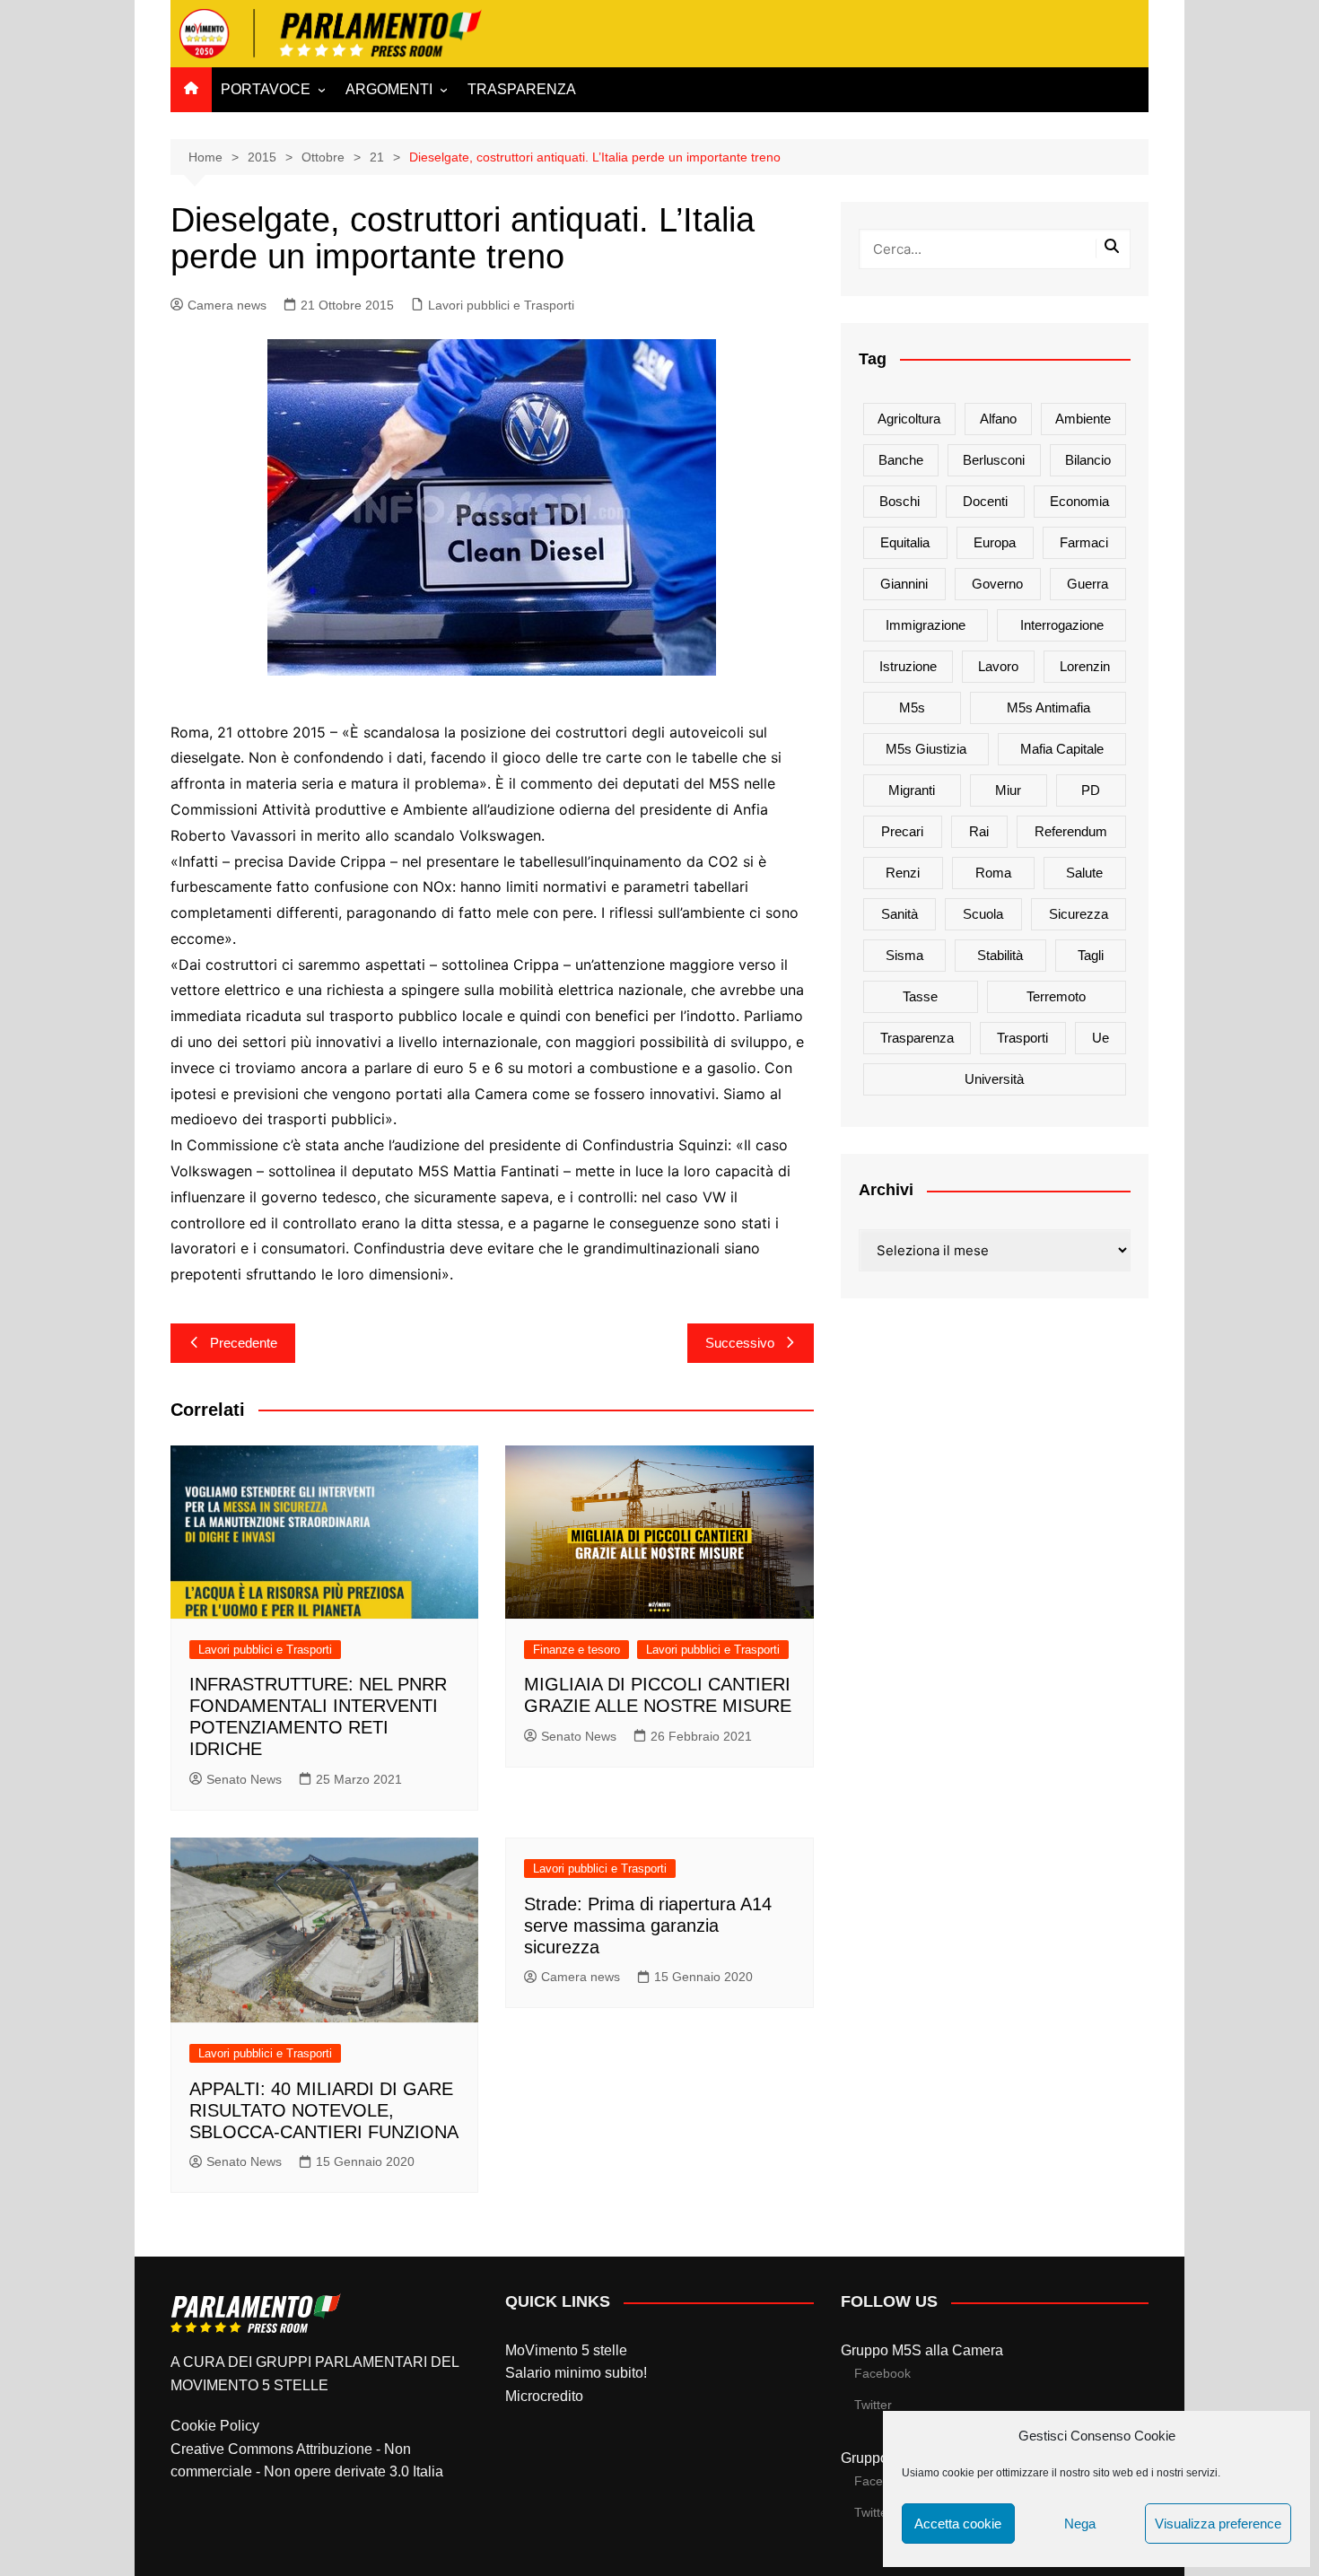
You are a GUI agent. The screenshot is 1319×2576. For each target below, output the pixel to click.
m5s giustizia (926, 749)
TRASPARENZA (522, 89)
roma (993, 873)
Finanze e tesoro (577, 1650)
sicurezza (1079, 914)
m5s (912, 707)
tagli (1091, 955)
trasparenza (917, 1038)
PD (1091, 790)
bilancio (1088, 460)
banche (901, 460)
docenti (985, 501)
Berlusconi (994, 460)
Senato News (244, 1779)
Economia (1079, 501)
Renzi (903, 873)
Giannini (904, 584)
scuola (983, 914)
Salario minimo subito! (576, 2373)
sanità (900, 914)
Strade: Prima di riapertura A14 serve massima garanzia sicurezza (648, 1925)
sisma (904, 955)
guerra (1088, 584)
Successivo (740, 1343)
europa (995, 542)
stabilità (1000, 955)
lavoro (998, 666)
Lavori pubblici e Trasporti (501, 305)
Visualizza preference (1218, 2524)
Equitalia (905, 542)
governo (997, 584)
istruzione (908, 666)
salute (1084, 873)
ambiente (1083, 419)
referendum (1071, 831)
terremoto (1056, 996)
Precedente (244, 1343)
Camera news (227, 305)
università (994, 1079)
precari (902, 831)
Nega (1080, 2524)
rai (979, 831)
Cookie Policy (215, 2426)
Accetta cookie (958, 2524)
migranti (912, 790)
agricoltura (909, 419)
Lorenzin (1085, 666)
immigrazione (926, 625)
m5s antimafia (1048, 707)
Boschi (900, 501)
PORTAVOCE (266, 89)
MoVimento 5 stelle (566, 2350)
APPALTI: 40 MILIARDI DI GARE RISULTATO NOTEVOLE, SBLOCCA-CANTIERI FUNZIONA (324, 2110)
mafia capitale (1062, 749)
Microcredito (544, 2396)
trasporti (1022, 1038)
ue (1101, 1038)
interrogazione (1062, 625)
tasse (920, 996)
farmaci (1084, 542)
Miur (1008, 790)
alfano (998, 419)
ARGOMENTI (389, 89)
